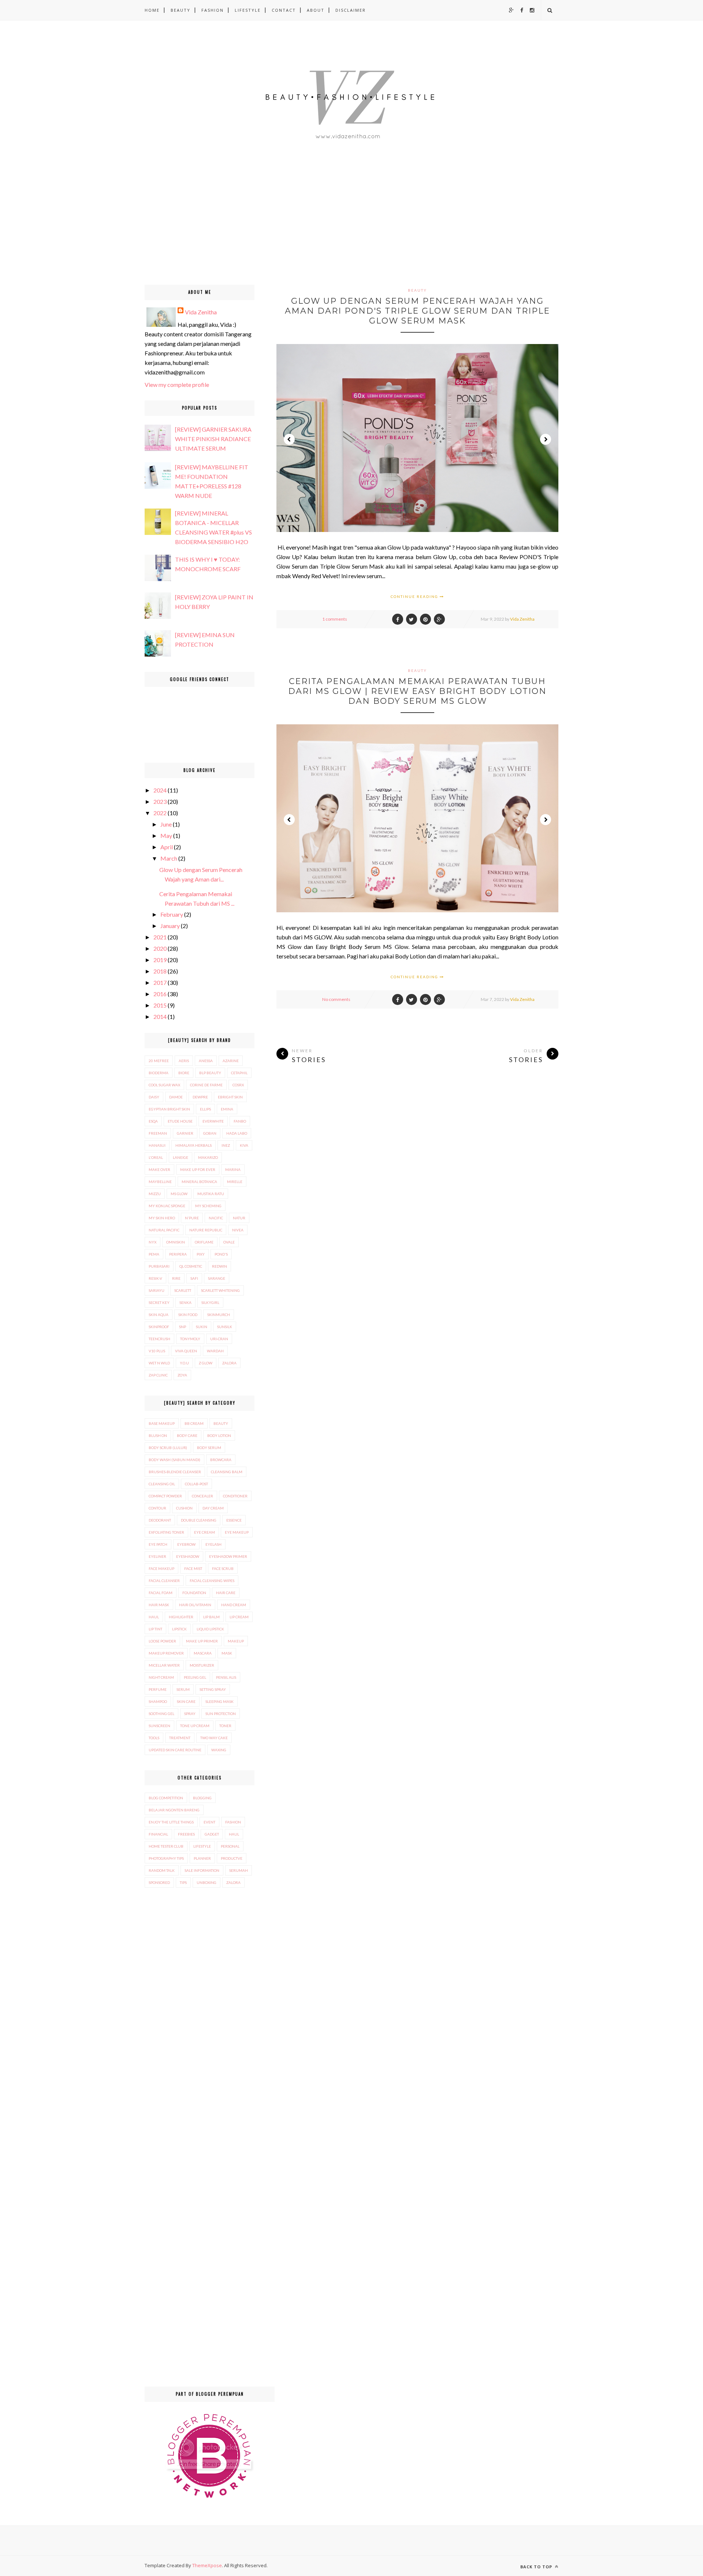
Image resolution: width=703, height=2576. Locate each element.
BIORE (184, 1073)
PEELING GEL (195, 1677)
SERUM (183, 1689)
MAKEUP (236, 1641)
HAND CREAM (234, 1605)
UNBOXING (207, 1882)
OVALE (229, 1242)
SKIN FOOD (188, 1315)
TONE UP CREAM (195, 1726)
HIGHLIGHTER (181, 1617)
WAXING (219, 1750)
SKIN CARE (186, 1701)
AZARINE (231, 1061)
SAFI (194, 1278)
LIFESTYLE (248, 10)
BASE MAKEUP (162, 1423)
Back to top (537, 2567)
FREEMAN (158, 1133)
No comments (336, 999)
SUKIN (202, 1327)
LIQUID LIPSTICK (210, 1629)
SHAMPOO (158, 1701)
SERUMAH (239, 1870)
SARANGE (217, 1278)
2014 (160, 1017)
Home (152, 10)
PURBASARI (159, 1266)
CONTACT (284, 10)
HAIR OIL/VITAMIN (195, 1605)
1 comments (335, 619)
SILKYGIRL (210, 1302)
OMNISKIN (176, 1242)
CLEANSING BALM (227, 1472)
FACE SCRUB (223, 1568)
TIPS (183, 1882)
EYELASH (213, 1544)
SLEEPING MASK (220, 1701)
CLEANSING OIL (162, 1484)
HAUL (154, 1617)
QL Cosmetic (191, 1266)
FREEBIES (186, 1834)
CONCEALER (202, 1496)
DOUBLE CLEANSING (199, 1520)
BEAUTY (181, 10)
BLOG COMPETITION (166, 1798)
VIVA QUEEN (186, 1351)
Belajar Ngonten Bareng (174, 1810)
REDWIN (220, 1266)
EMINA (227, 1109)
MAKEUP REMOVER (166, 1653)
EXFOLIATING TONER (166, 1532)
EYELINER (157, 1556)
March (169, 858)
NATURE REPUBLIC (206, 1230)
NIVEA (238, 1230)
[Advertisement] (220, 233)
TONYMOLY (190, 1339)
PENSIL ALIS (226, 1677)
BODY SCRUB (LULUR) (168, 1448)
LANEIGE (181, 1157)
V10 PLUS (157, 1351)
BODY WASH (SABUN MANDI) (174, 1460)
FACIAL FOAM (161, 1593)
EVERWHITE (213, 1121)
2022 (160, 813)
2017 (160, 982)
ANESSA (206, 1061)
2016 (160, 994)
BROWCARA (221, 1460)
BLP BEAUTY (210, 1073)
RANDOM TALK (162, 1870)
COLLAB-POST (196, 1484)
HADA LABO (237, 1133)
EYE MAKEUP (237, 1532)
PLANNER (202, 1858)
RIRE (176, 1278)
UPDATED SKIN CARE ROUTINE (175, 1750)
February (172, 914)
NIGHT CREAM (161, 1677)
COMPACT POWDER (165, 1496)
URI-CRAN (219, 1339)
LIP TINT (155, 1629)
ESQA (153, 1121)
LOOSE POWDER (162, 1641)
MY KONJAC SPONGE (167, 1206)
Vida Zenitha (522, 619)
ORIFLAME (204, 1242)
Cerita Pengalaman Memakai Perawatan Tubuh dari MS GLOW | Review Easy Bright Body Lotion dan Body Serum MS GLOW (417, 691)
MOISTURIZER (202, 1665)
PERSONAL (230, 1846)
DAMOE (176, 1097)
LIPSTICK (179, 1629)
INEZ (226, 1145)
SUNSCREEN (159, 1726)
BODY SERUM (209, 1448)
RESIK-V (155, 1278)
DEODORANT (160, 1520)
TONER (225, 1726)
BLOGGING (202, 1798)
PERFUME (158, 1689)
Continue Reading (415, 596)
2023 (160, 801)
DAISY (154, 1097)
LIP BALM (211, 1617)
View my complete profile (177, 385)
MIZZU (155, 1194)
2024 (160, 790)
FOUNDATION (194, 1593)
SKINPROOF (159, 1327)
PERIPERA (178, 1254)
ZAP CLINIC (158, 1375)
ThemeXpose (207, 2565)
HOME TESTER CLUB (166, 1846)
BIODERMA (159, 1073)
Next (546, 439)
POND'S (221, 1254)
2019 (160, 960)
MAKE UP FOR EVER (198, 1169)
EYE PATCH (158, 1544)
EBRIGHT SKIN (230, 1097)
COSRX (238, 1085)
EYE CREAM (204, 1532)
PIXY (201, 1254)
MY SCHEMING (208, 1206)
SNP (183, 1327)
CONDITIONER (235, 1496)
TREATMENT (180, 1738)
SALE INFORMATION (202, 1870)
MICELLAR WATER (164, 1665)
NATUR (239, 1218)
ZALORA (229, 1363)
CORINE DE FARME (206, 1085)
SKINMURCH (219, 1315)
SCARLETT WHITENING (220, 1290)
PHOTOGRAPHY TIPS (166, 1858)
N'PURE (192, 1218)
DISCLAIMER (351, 10)
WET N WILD (159, 1363)
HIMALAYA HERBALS (194, 1145)
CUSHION (184, 1508)
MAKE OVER (159, 1169)
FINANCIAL (158, 1834)
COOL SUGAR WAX (164, 1085)
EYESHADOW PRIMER (228, 1556)
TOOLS (154, 1738)
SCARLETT (183, 1290)
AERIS (184, 1061)
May (166, 836)
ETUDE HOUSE (180, 1121)
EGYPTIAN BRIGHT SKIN (169, 1109)
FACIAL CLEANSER (164, 1581)
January (170, 926)
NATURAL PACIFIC (164, 1230)
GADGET (212, 1834)
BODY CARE (187, 1435)
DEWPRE (200, 1097)
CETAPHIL (239, 1073)
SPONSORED (159, 1882)
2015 (160, 1005)
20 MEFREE (159, 1061)
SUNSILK (225, 1327)
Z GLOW (206, 1363)
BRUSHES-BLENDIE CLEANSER (175, 1472)
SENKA (185, 1302)
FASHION (213, 10)
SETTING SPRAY (213, 1689)
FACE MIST (193, 1568)
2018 (160, 971)
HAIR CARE (226, 1593)
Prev (289, 439)
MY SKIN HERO (162, 1218)
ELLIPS (205, 1109)
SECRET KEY (159, 1302)
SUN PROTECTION (221, 1714)
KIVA (244, 1145)
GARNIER (185, 1133)
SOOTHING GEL (161, 1714)
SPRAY (190, 1714)
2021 (160, 937)
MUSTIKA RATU (211, 1194)
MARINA (233, 1169)
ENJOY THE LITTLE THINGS (171, 1822)
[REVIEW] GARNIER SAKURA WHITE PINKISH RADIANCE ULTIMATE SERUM (213, 439)
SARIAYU (157, 1290)
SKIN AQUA (159, 1315)
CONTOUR (157, 1508)
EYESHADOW (188, 1556)
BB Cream (194, 1423)
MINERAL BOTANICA (199, 1182)
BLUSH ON (158, 1435)
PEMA (154, 1254)
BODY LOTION (219, 1435)
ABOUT (316, 10)
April (167, 847)
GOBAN (210, 1133)
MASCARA (203, 1653)
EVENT (209, 1822)
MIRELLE (235, 1182)
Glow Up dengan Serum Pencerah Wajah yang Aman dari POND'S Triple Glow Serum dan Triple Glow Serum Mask (417, 311)
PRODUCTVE (232, 1858)
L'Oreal (156, 1157)
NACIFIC (216, 1218)
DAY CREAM (213, 1508)
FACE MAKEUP (161, 1568)
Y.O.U (184, 1363)
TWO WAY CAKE (214, 1738)
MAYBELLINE (160, 1182)
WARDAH (215, 1351)
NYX (152, 1242)
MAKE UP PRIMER (202, 1641)
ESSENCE (234, 1520)
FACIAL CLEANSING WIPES (212, 1581)
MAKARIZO (208, 1157)
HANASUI (157, 1145)
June (166, 824)
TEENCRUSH (159, 1339)
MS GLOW (179, 1194)
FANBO (240, 1121)
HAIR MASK (159, 1605)
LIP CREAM (239, 1617)
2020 (160, 948)
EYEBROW (186, 1544)
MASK (227, 1653)
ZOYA (182, 1375)
